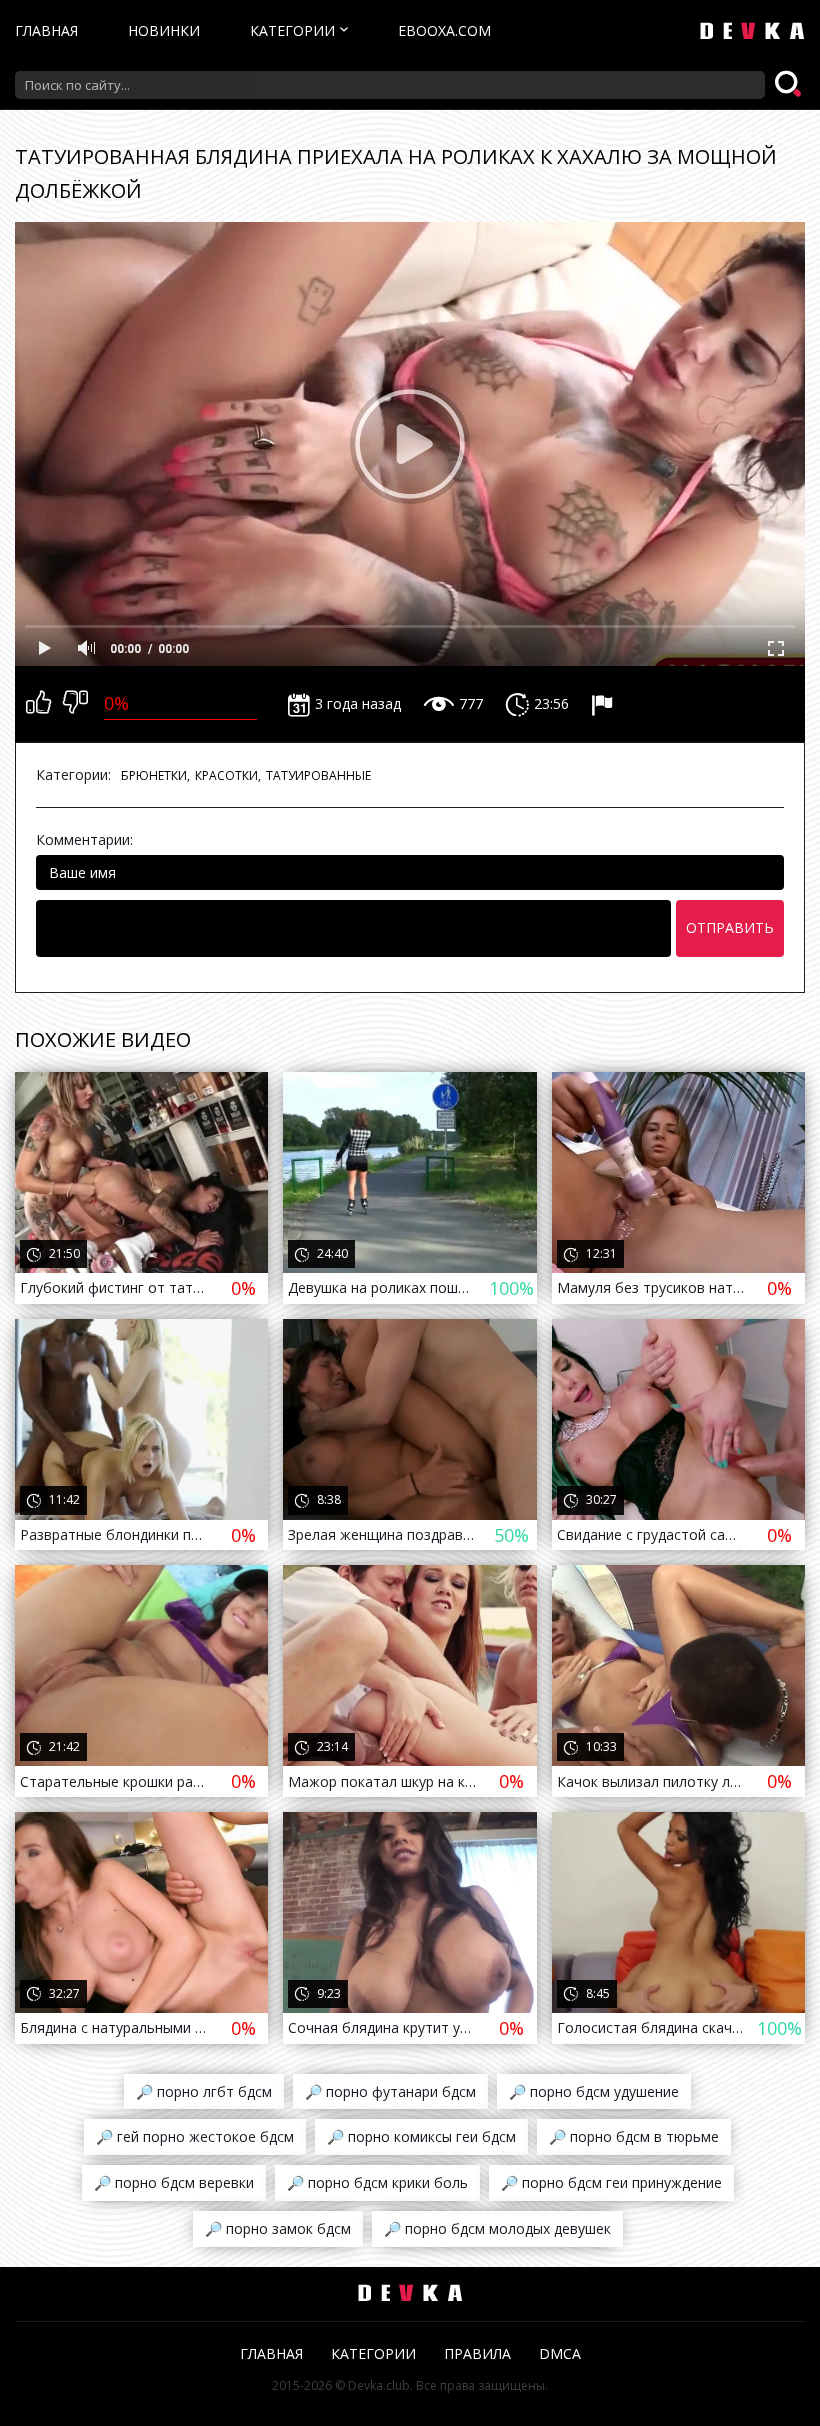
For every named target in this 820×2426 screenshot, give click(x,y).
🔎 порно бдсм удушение (594, 2091)
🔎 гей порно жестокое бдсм (195, 2136)
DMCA (560, 2353)
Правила (477, 2353)
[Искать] (790, 85)
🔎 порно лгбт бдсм (204, 2091)
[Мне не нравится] (75, 704)
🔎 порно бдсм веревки (174, 2182)
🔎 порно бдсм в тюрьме (634, 2136)
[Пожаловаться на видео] (604, 704)
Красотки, (228, 775)
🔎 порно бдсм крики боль (377, 2182)
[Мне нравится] (38, 704)
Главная (46, 30)
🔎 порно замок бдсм (278, 2228)
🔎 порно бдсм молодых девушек (497, 2228)
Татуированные (318, 775)
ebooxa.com (444, 30)
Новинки (164, 30)
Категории (292, 30)
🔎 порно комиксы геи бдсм (421, 2136)
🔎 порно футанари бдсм (390, 2091)
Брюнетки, (155, 775)
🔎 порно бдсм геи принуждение (611, 2182)
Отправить (730, 927)
